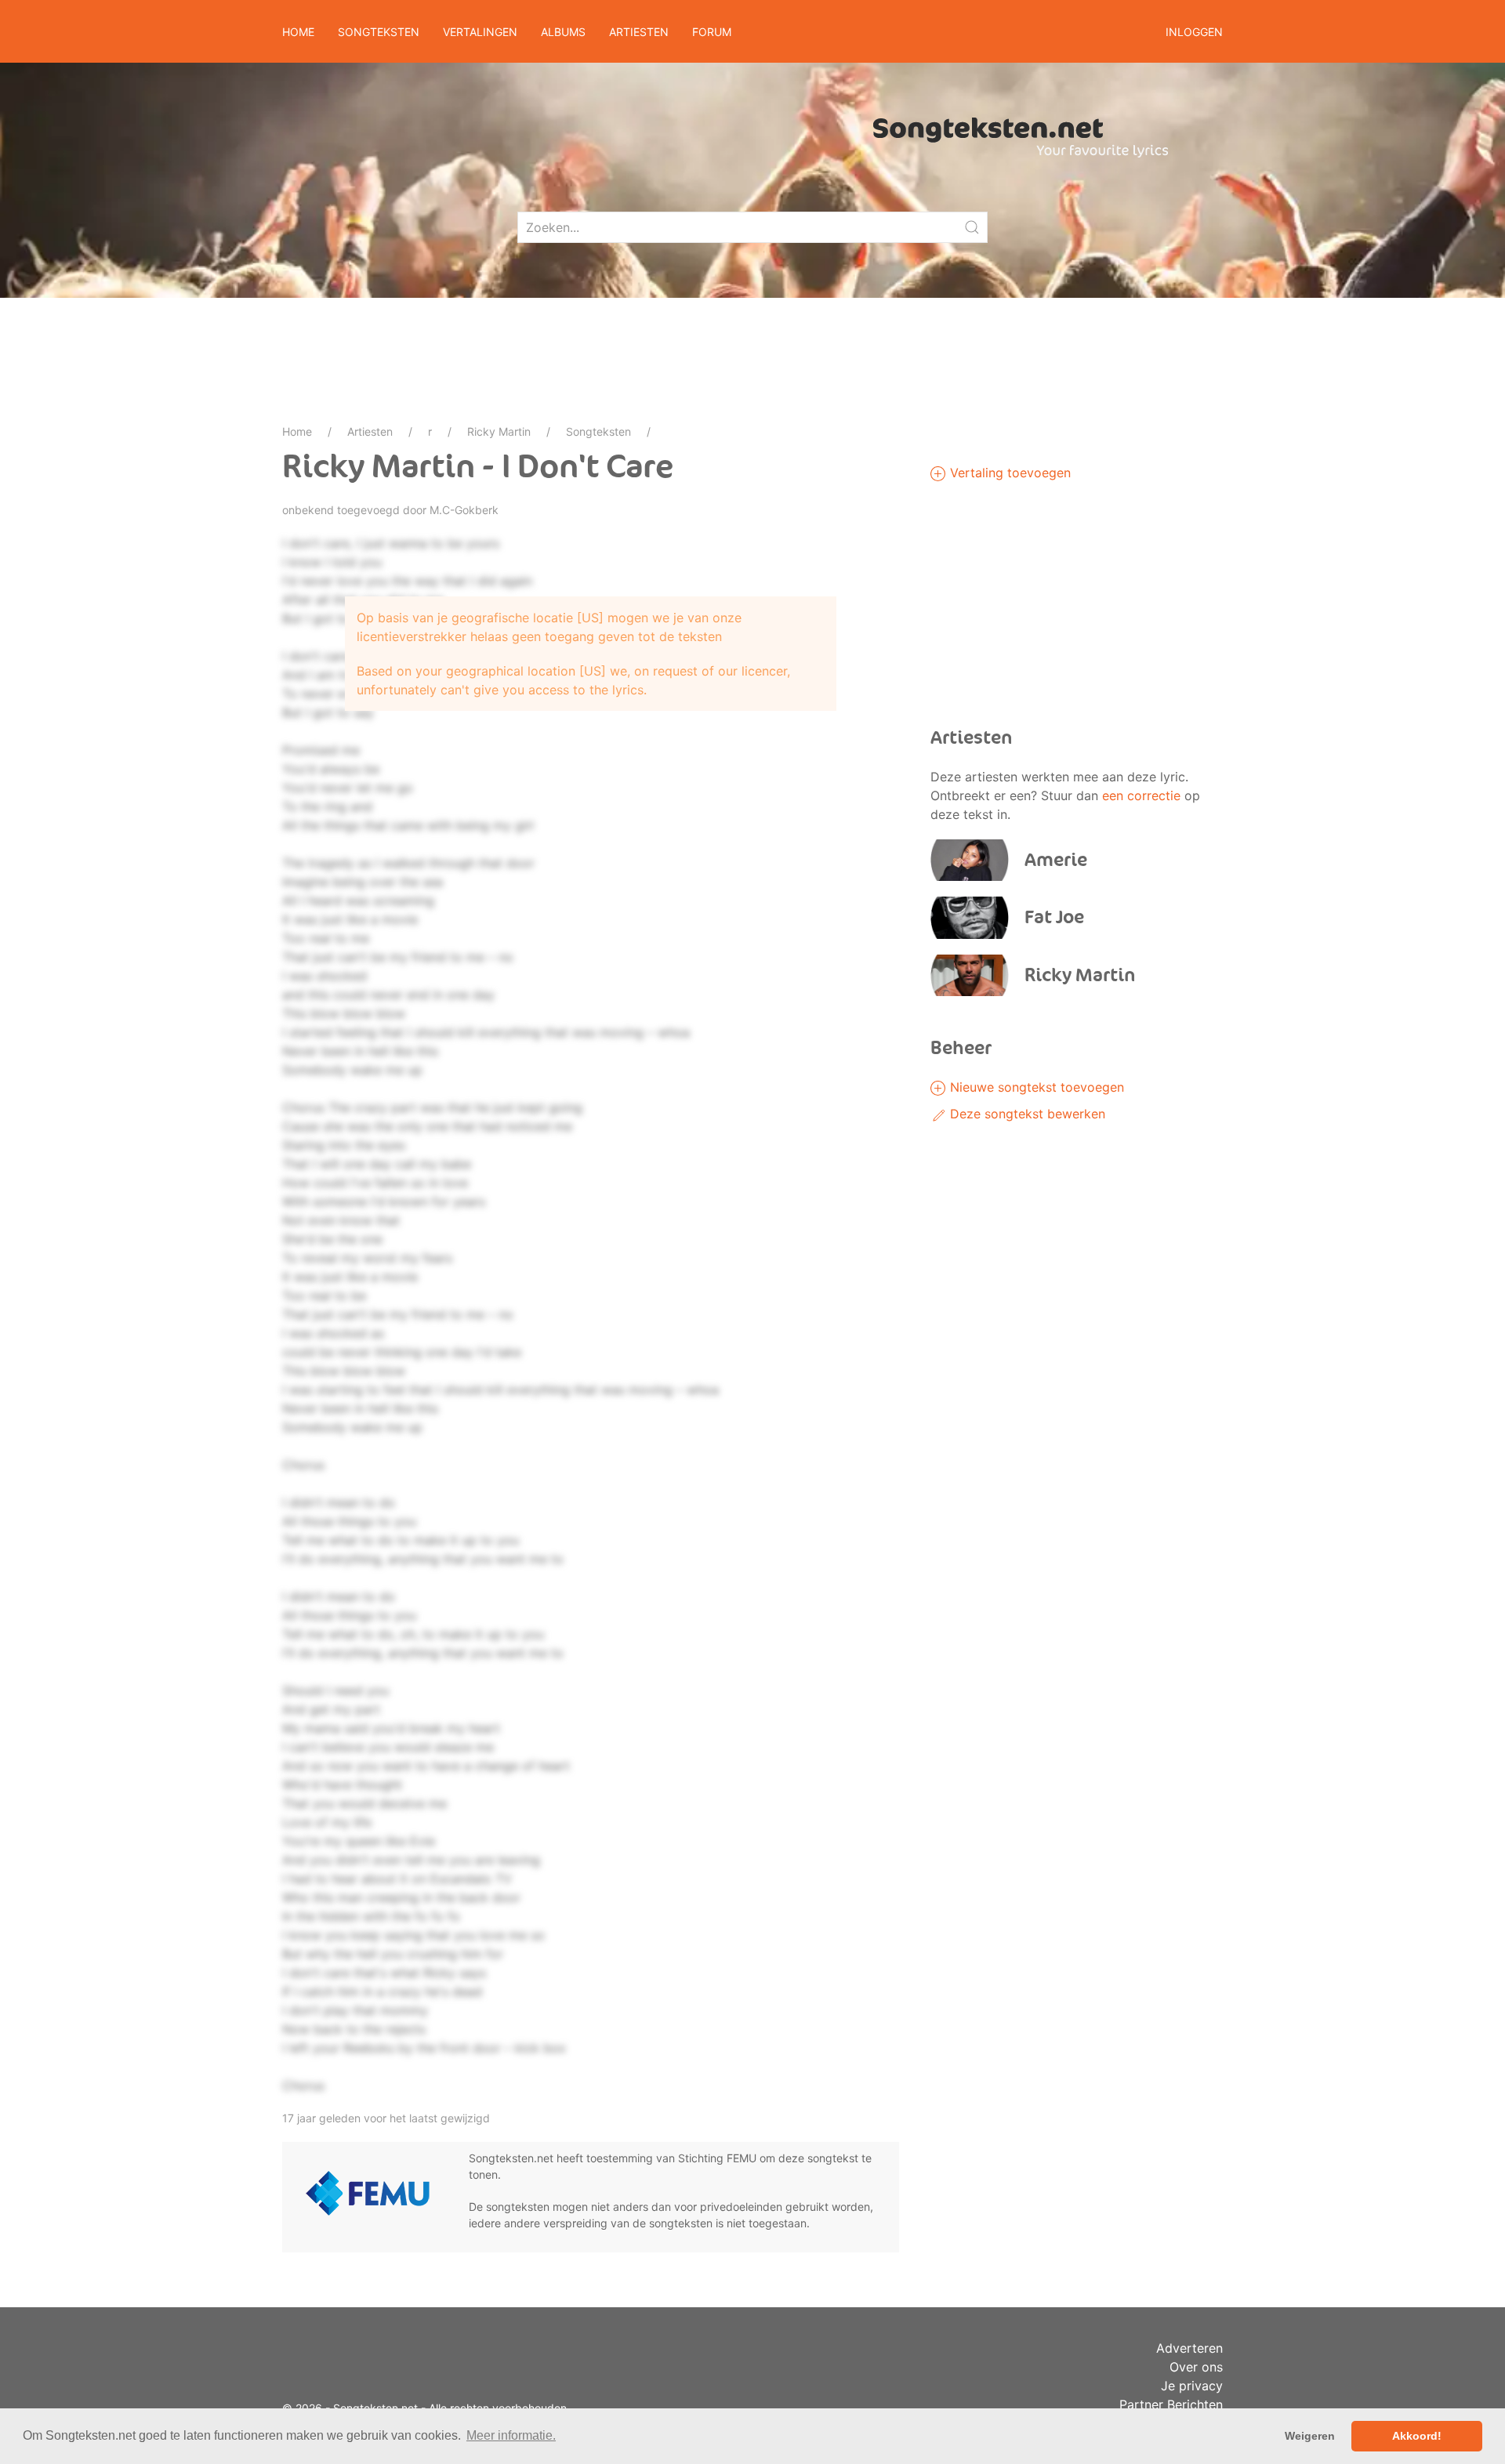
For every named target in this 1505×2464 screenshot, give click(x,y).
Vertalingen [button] (480, 32)
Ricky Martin (499, 431)
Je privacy (1192, 2386)
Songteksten (598, 431)
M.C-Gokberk (464, 510)
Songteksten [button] (379, 32)
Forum (712, 32)
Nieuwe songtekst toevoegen (1035, 1087)
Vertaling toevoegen (1008, 473)
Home (298, 32)
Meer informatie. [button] (511, 2435)
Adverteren (1189, 2348)
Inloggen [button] (1194, 32)
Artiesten (370, 431)
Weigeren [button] (1310, 2436)
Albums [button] (563, 32)
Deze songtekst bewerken (1026, 1114)
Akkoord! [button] (1417, 2436)
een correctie (1141, 795)
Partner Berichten (1171, 2404)
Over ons (1196, 2367)
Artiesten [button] (639, 32)
